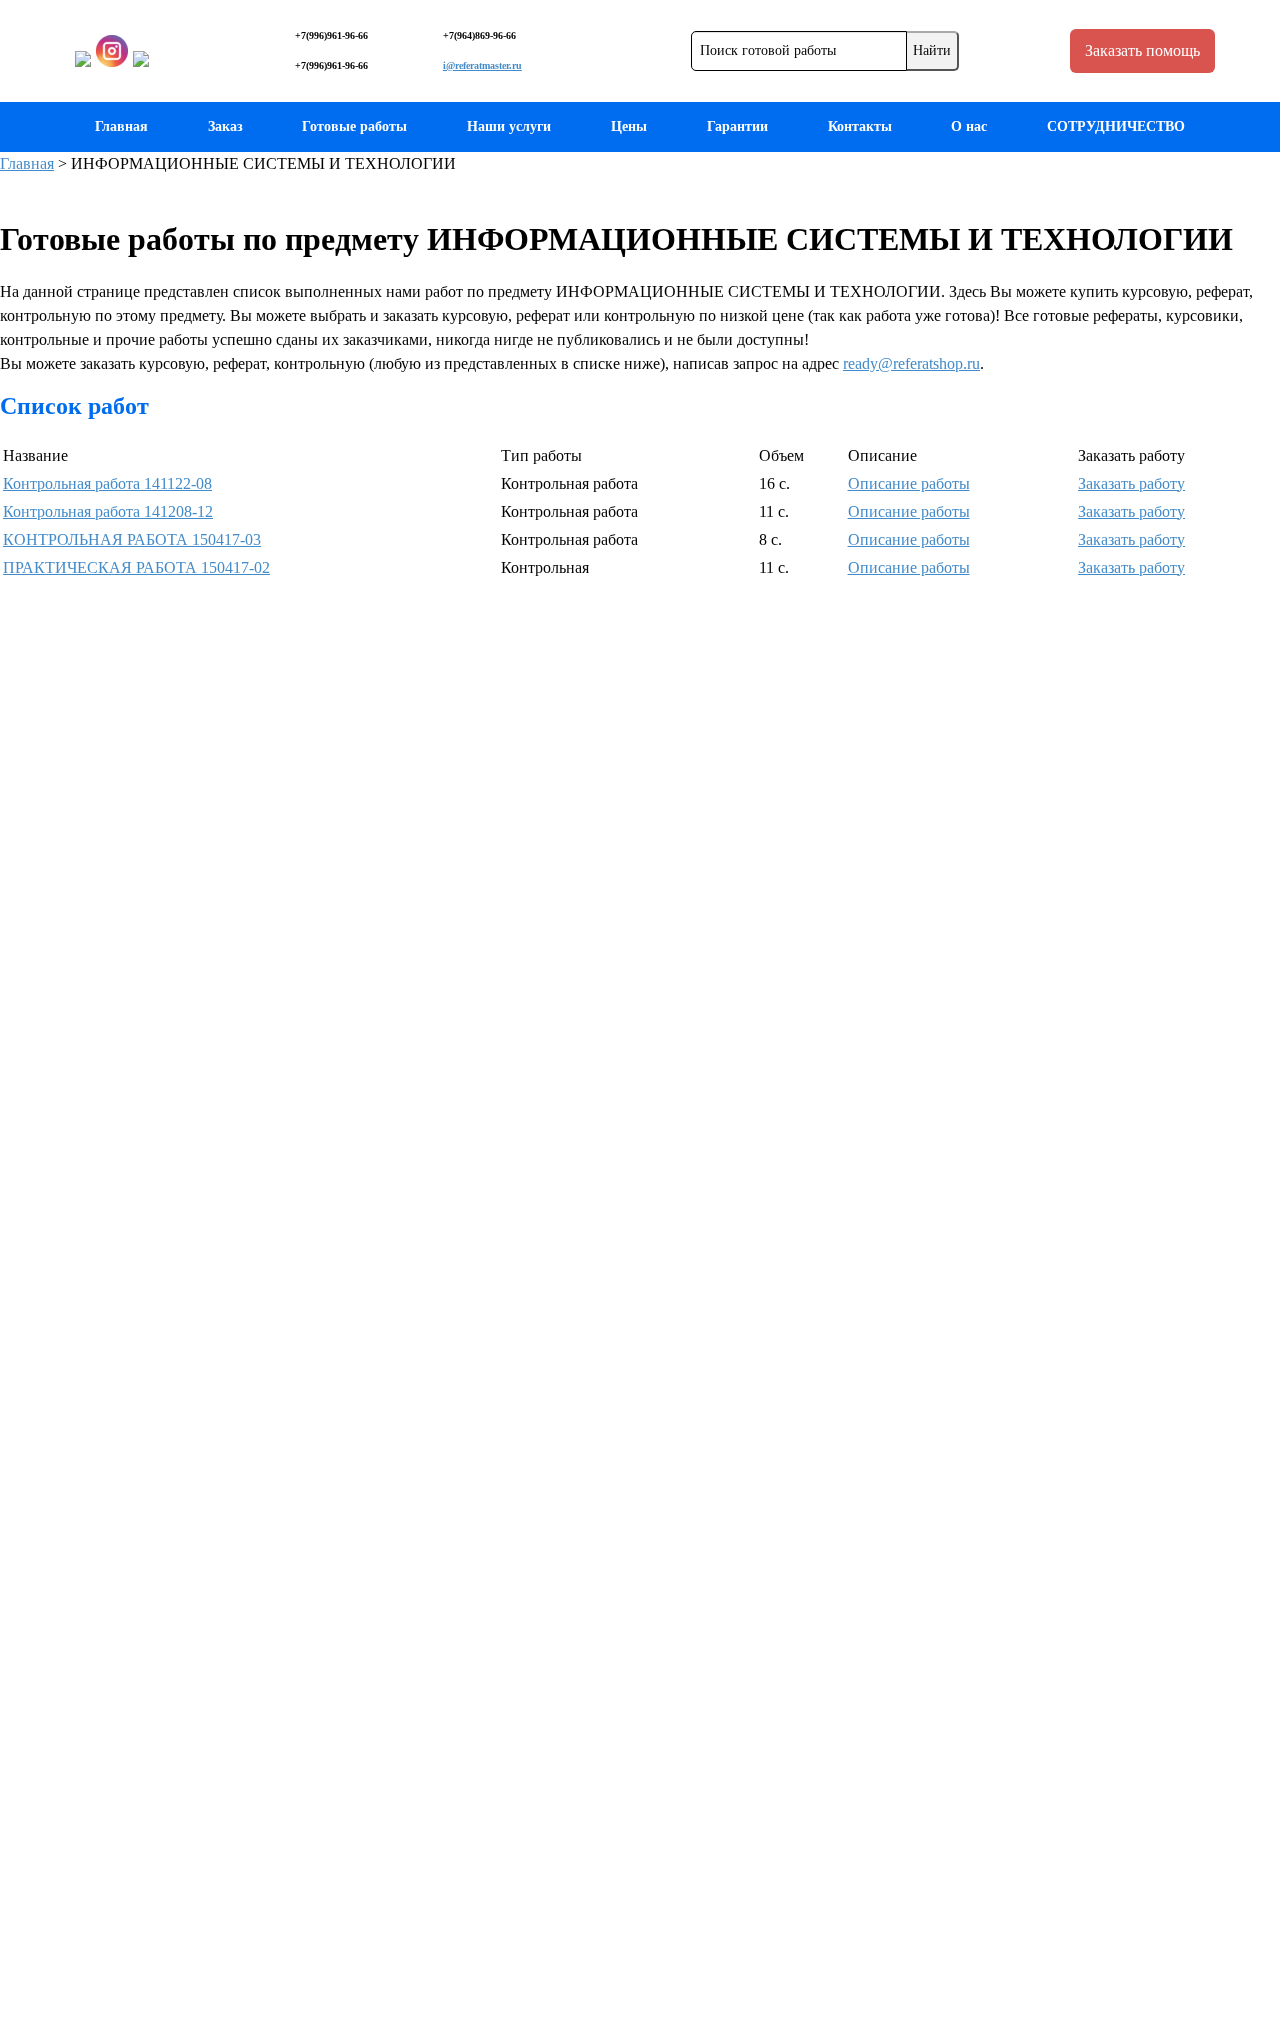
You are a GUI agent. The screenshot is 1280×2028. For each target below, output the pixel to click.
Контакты (860, 126)
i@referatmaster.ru (482, 65)
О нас (969, 126)
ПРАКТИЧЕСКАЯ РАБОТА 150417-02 (136, 567)
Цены (629, 126)
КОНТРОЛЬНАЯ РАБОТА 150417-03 (132, 539)
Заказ (225, 126)
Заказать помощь (1142, 50)
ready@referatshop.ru (911, 363)
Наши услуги (509, 126)
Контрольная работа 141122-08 (107, 483)
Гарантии (737, 126)
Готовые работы (354, 126)
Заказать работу (1131, 483)
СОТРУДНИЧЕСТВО (1116, 126)
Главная (121, 126)
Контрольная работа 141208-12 (108, 511)
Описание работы (909, 483)
